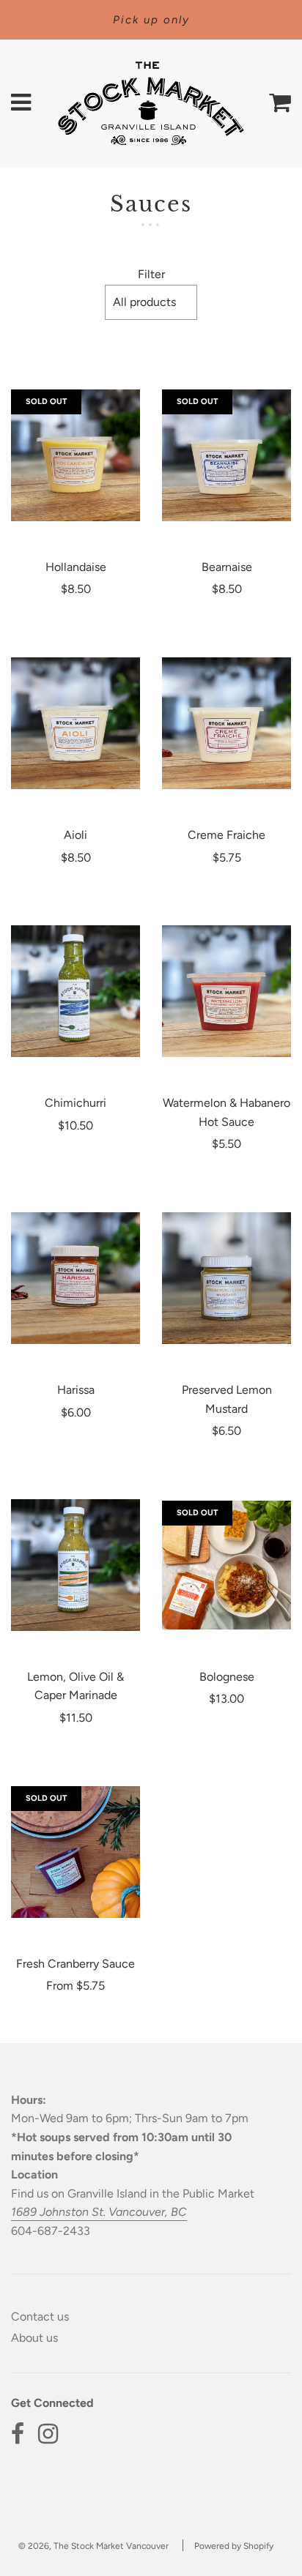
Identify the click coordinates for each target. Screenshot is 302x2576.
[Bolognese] (226, 1565)
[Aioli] (75, 723)
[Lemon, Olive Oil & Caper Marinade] (75, 1565)
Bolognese (227, 1677)
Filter (151, 274)
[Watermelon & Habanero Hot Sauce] (226, 991)
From (75, 1986)
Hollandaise (76, 567)
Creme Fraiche (226, 835)
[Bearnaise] (226, 455)
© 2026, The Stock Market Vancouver (93, 2546)
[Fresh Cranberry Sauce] (75, 1852)
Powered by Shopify (234, 2546)
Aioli (75, 835)
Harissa (76, 1390)
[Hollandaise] (75, 455)
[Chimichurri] (75, 991)
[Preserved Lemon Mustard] (226, 1278)
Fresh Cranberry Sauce (75, 1964)
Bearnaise (227, 567)
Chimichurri (75, 1103)
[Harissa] (75, 1278)
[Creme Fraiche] (226, 723)
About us (34, 2338)
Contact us (40, 2316)
